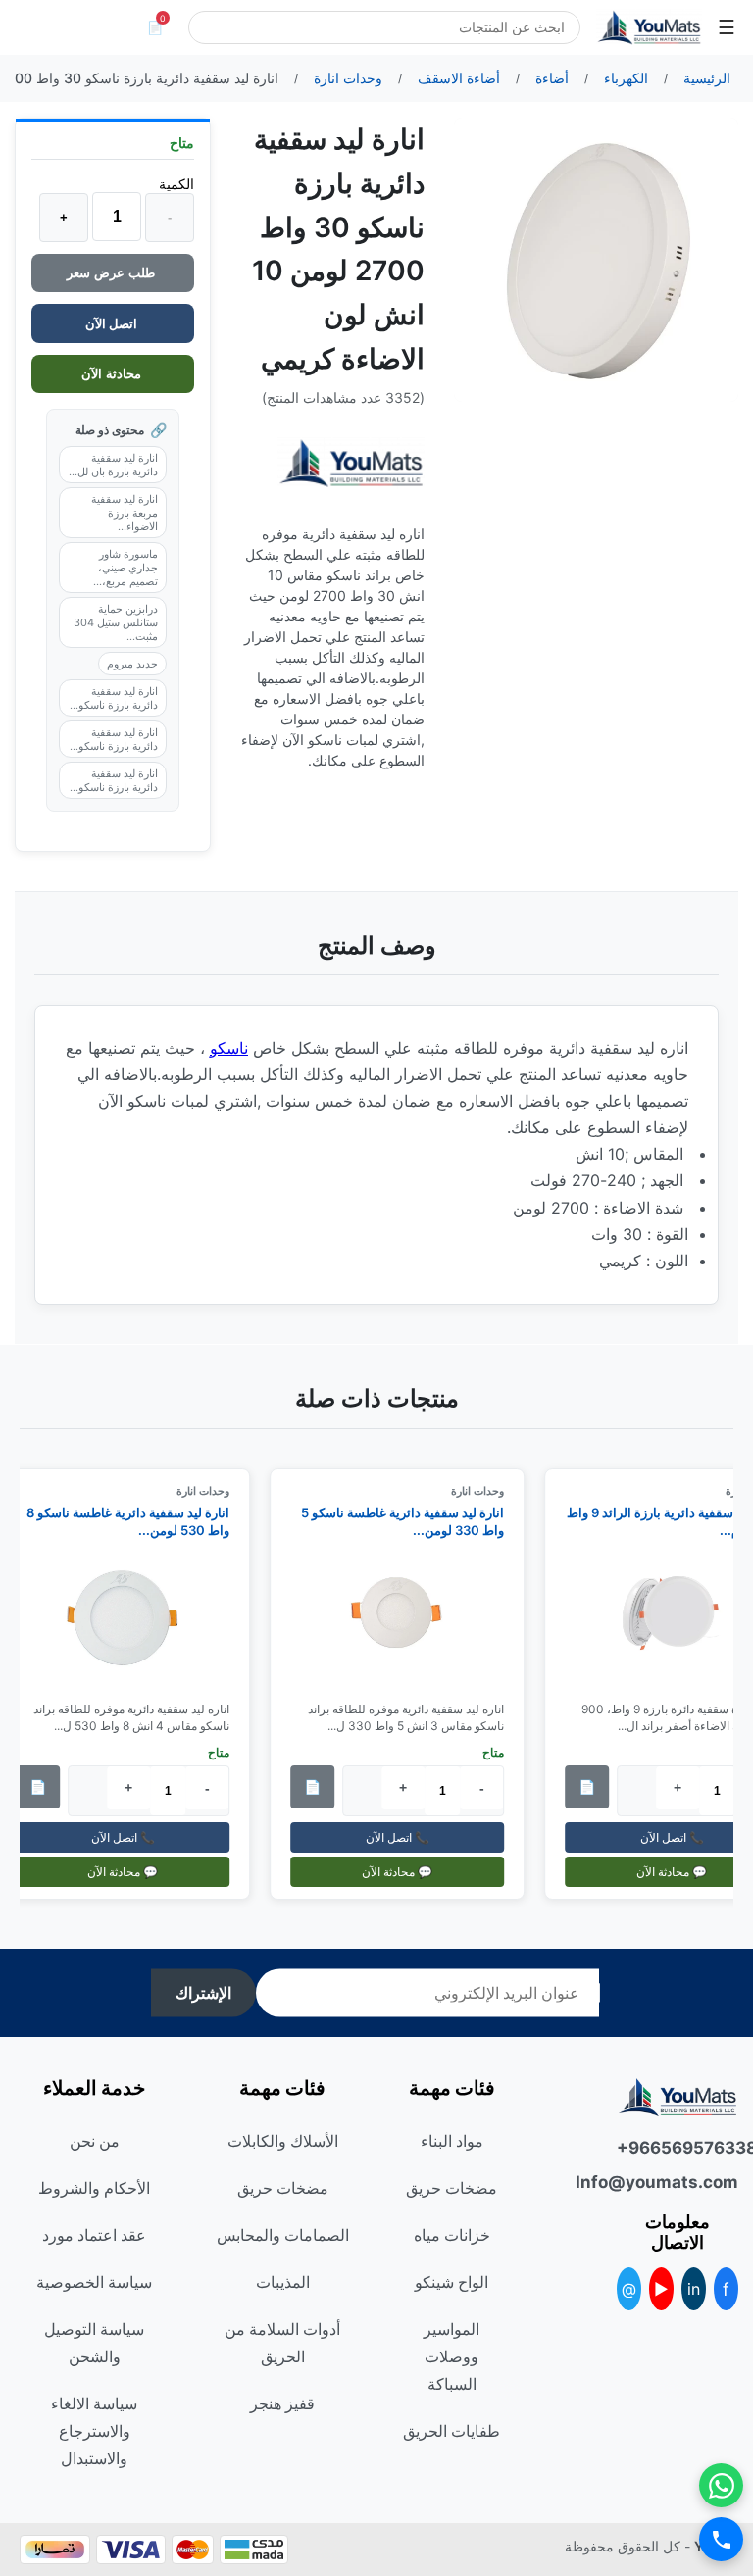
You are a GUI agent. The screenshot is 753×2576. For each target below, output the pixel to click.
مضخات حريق (452, 2188)
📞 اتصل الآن (405, 1837)
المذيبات (283, 2282)
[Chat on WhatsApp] (721, 2485)
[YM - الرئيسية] (649, 27)
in (694, 2289)
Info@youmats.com (678, 2182)
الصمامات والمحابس (283, 2235)
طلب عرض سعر (113, 273)
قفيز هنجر (282, 2403)
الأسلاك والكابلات (283, 2141)
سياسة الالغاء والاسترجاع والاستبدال (94, 2431)
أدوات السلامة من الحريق (282, 2343)
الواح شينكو (452, 2282)
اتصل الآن (113, 323)
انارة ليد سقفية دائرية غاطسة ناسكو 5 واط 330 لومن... (411, 1521)
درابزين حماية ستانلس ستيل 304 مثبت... (116, 622)
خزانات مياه (452, 2235)
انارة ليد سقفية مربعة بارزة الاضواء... (125, 513)
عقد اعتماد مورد (94, 2235)
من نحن (95, 2141)
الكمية (176, 184)
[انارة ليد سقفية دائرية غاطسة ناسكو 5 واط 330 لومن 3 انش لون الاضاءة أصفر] (406, 1620)
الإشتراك (203, 1993)
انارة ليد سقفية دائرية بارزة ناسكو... (114, 698)
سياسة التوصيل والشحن (94, 2343)
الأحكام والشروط (94, 2188)
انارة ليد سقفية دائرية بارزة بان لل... (113, 465)
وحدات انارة (486, 1491)
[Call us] (721, 2539)
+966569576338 (678, 2148)
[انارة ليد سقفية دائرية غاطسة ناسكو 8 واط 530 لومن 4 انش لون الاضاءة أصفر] (131, 1620)
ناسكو (229, 1048)
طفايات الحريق (452, 2431)
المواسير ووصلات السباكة (452, 2356)
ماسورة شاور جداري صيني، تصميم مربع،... (125, 568)
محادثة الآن (113, 374)
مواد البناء (452, 2141)
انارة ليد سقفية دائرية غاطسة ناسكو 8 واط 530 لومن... (137, 1521)
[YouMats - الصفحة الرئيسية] (351, 463)
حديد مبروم (132, 664)
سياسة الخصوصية (94, 2282)
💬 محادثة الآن (406, 1872)
